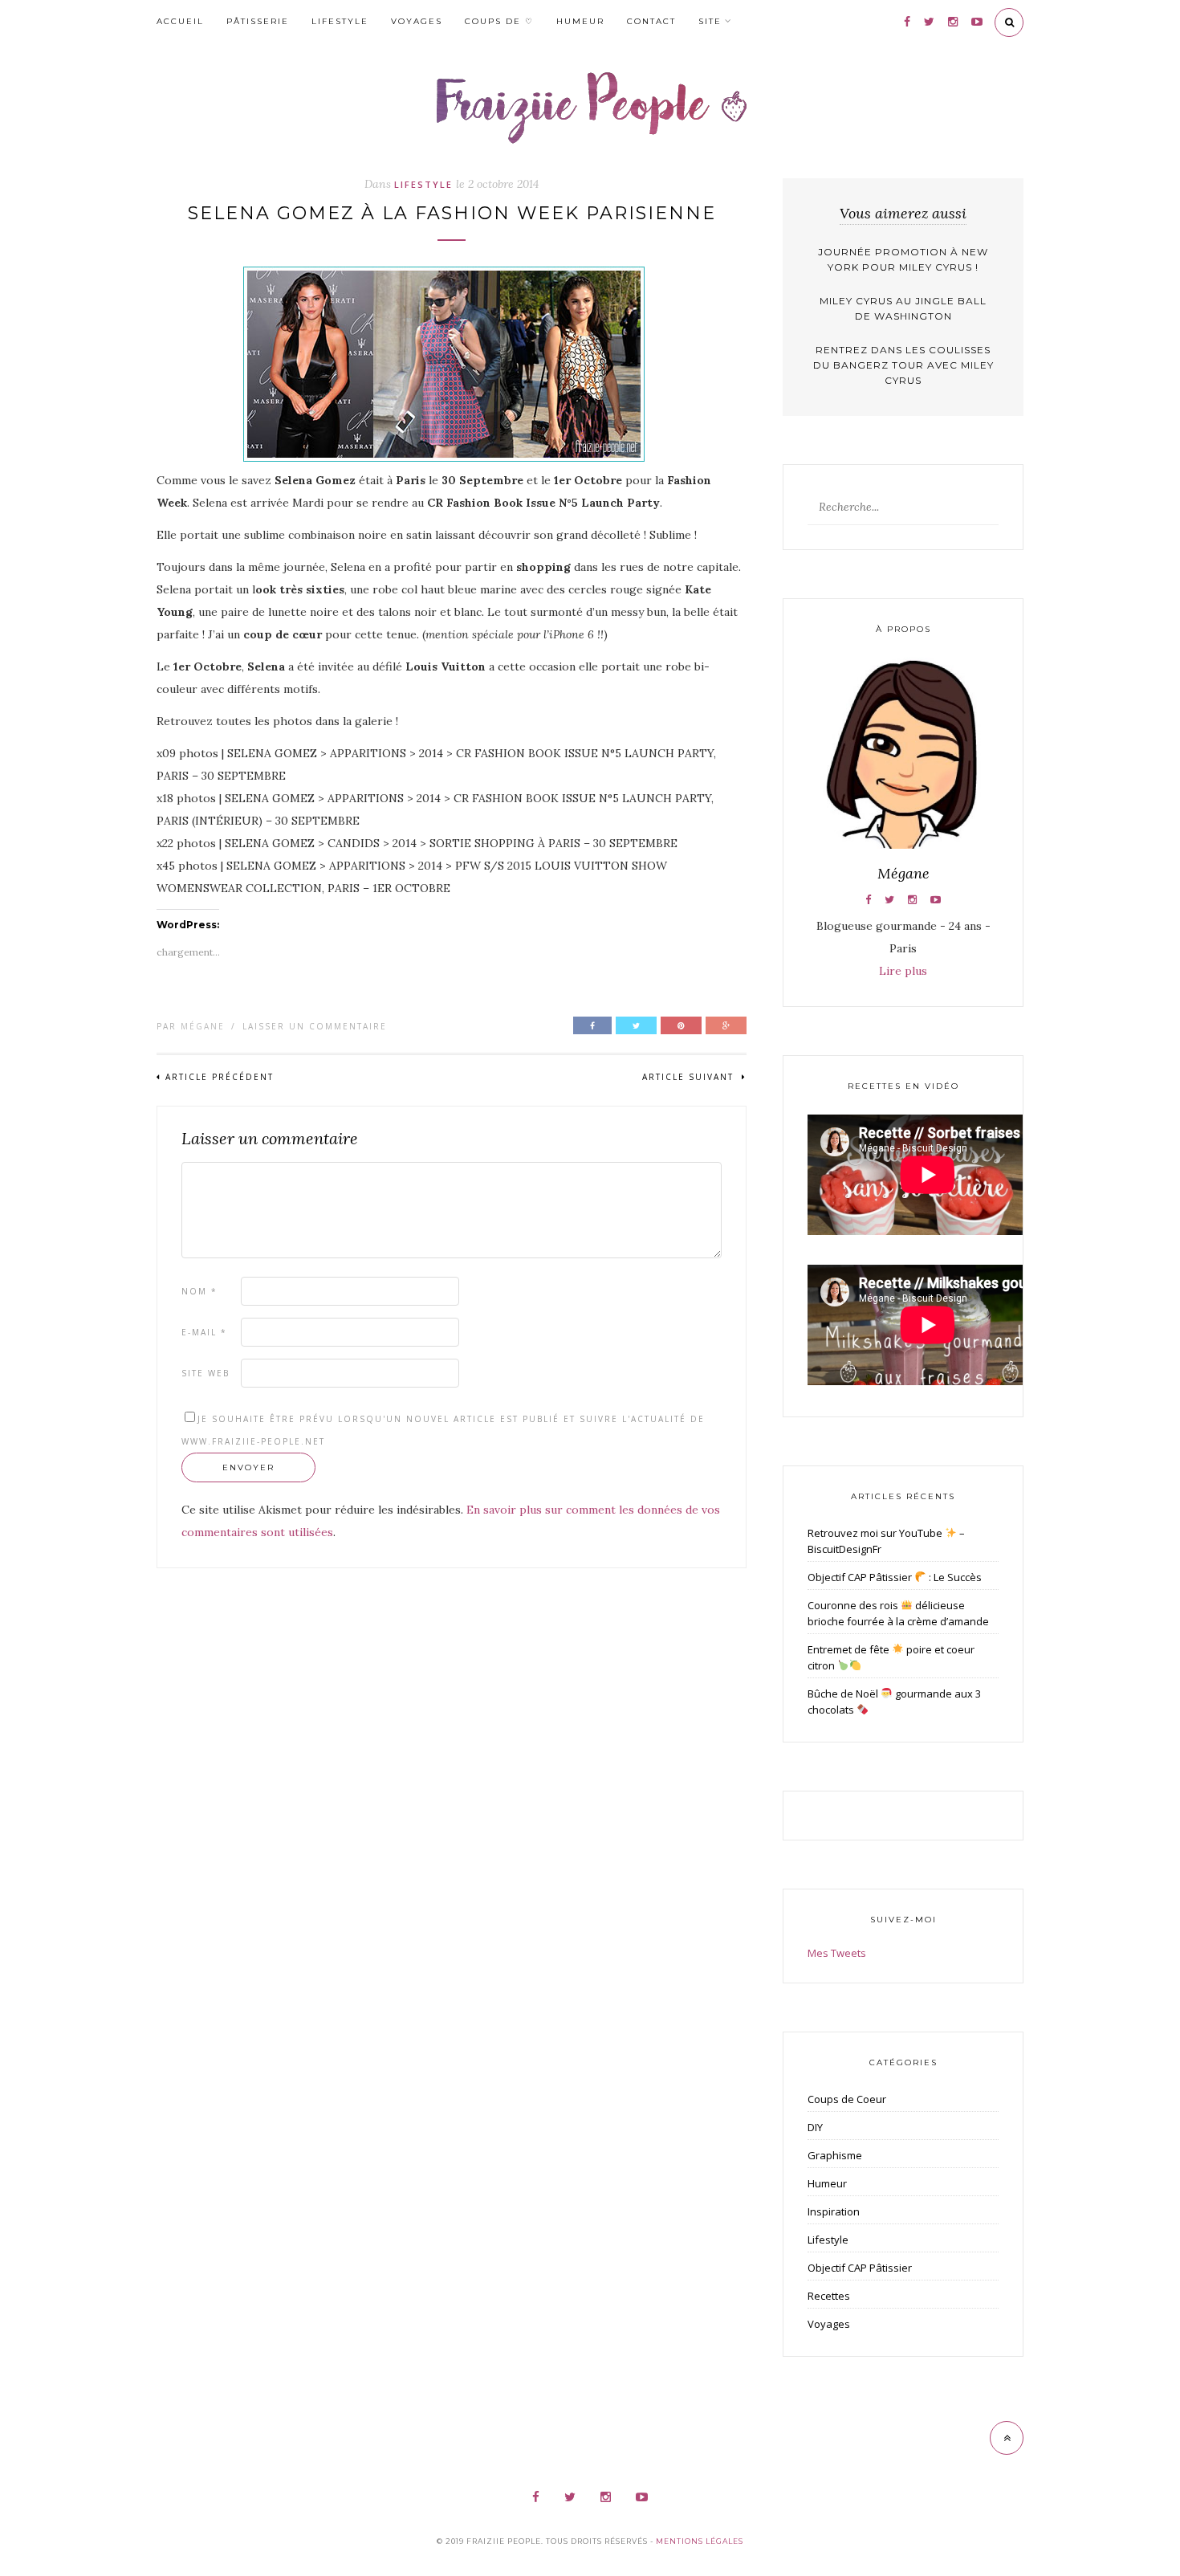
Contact (651, 21)
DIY (815, 2127)
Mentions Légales (700, 2541)
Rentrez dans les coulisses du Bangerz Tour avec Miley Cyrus (903, 365)
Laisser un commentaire (315, 1026)
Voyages (417, 21)
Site (710, 21)
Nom (199, 1291)
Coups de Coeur (847, 2099)
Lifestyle (340, 21)
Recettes (829, 2296)
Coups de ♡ (499, 21)
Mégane (203, 1026)
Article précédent (220, 1077)
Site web (205, 1373)
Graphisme (835, 2155)
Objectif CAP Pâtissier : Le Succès (895, 1577)
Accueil (180, 21)
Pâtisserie (258, 21)
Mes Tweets (837, 1953)
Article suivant (690, 1077)
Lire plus (903, 971)
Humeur (580, 21)
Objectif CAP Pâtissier (860, 2268)
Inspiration (834, 2211)
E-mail (204, 1332)
